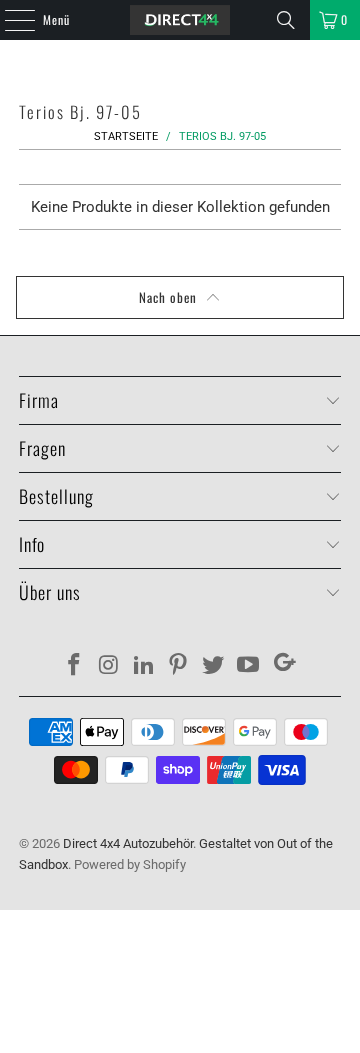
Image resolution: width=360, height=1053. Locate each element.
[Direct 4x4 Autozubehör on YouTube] (248, 666)
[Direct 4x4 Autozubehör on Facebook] (75, 666)
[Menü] (9, 20)
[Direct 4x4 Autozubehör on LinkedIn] (144, 666)
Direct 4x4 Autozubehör (128, 843)
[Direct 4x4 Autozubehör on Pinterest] (179, 666)
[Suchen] (286, 20)
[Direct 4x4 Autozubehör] (180, 20)
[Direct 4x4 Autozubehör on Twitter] (214, 666)
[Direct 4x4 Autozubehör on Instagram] (110, 666)
